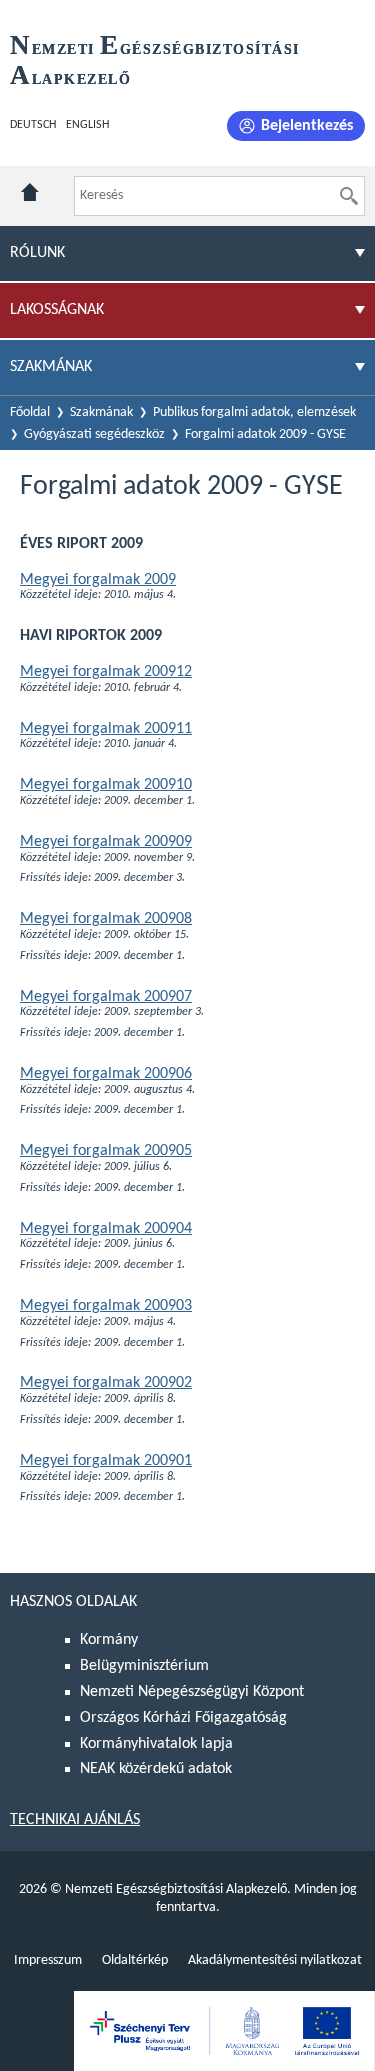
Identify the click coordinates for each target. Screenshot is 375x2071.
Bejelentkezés (307, 126)
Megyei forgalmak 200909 (106, 842)
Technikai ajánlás (75, 1820)
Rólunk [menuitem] (37, 253)
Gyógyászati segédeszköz (94, 434)
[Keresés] (349, 196)
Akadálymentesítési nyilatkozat (275, 1960)
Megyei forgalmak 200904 (106, 1229)
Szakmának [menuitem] (51, 367)
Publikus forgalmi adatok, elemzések (254, 412)
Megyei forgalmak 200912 (106, 672)
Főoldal (30, 412)
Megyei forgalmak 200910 (106, 785)
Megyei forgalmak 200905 (106, 1151)
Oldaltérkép (135, 1960)
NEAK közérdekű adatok (156, 1769)
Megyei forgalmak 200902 (106, 1383)
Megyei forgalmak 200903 (106, 1306)
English (87, 125)
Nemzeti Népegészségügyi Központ (192, 1692)
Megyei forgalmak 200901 (106, 1461)
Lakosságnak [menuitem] (57, 310)
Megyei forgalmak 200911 (106, 729)
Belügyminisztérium (144, 1666)
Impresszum (48, 1960)
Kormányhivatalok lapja (156, 1744)
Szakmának (101, 412)
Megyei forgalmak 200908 (106, 919)
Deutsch (33, 125)
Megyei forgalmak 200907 (106, 997)
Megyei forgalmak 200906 (106, 1074)
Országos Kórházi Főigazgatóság (183, 1718)
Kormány (109, 1640)
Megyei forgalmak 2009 (98, 580)
